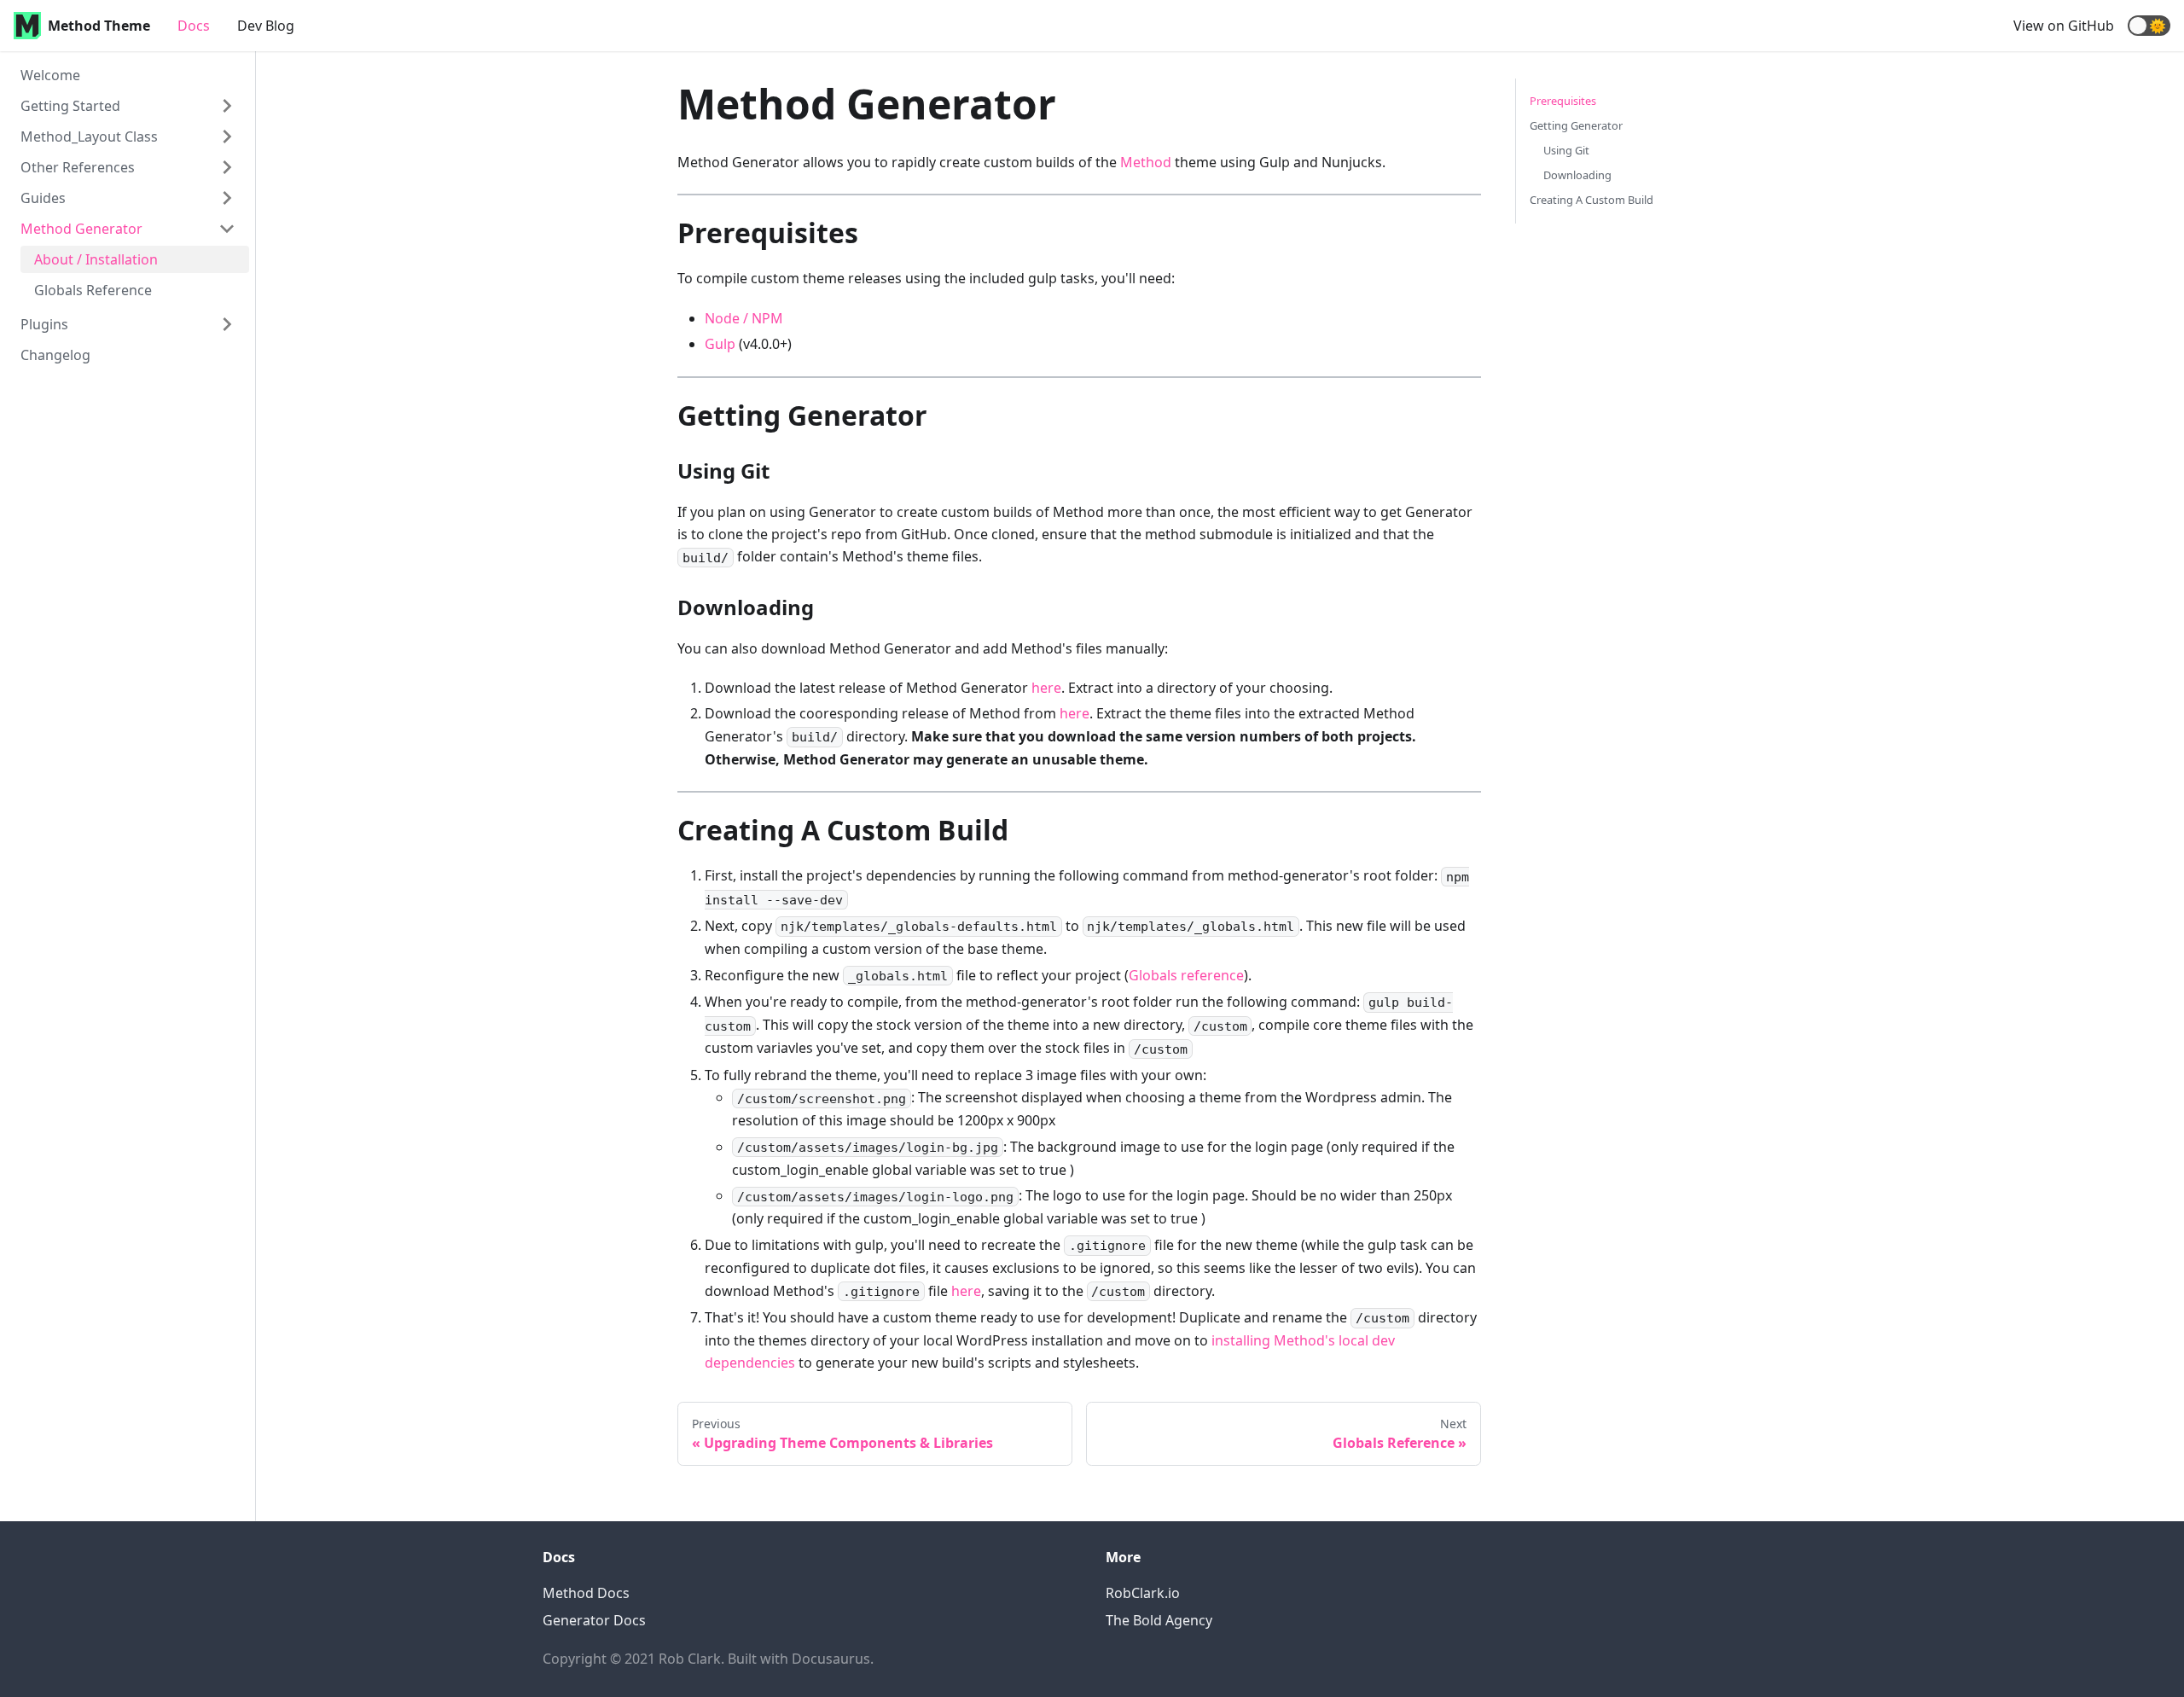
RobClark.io (1143, 1593)
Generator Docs (594, 1620)
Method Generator (81, 229)
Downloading (1577, 175)
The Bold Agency (1159, 1620)
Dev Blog (266, 26)
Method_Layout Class (89, 137)
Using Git (1566, 150)
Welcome (50, 75)
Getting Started (70, 106)
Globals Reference (93, 290)
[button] (2149, 26)
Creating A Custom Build (1592, 200)
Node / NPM (744, 318)
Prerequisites (1563, 101)
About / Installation (96, 259)
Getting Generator (1576, 125)
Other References (78, 167)
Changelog (55, 355)
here (1046, 688)
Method (1146, 162)
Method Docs (586, 1593)
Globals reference (1186, 975)
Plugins (44, 324)
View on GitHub (2064, 26)
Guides (43, 198)
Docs (194, 26)
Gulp (720, 344)
